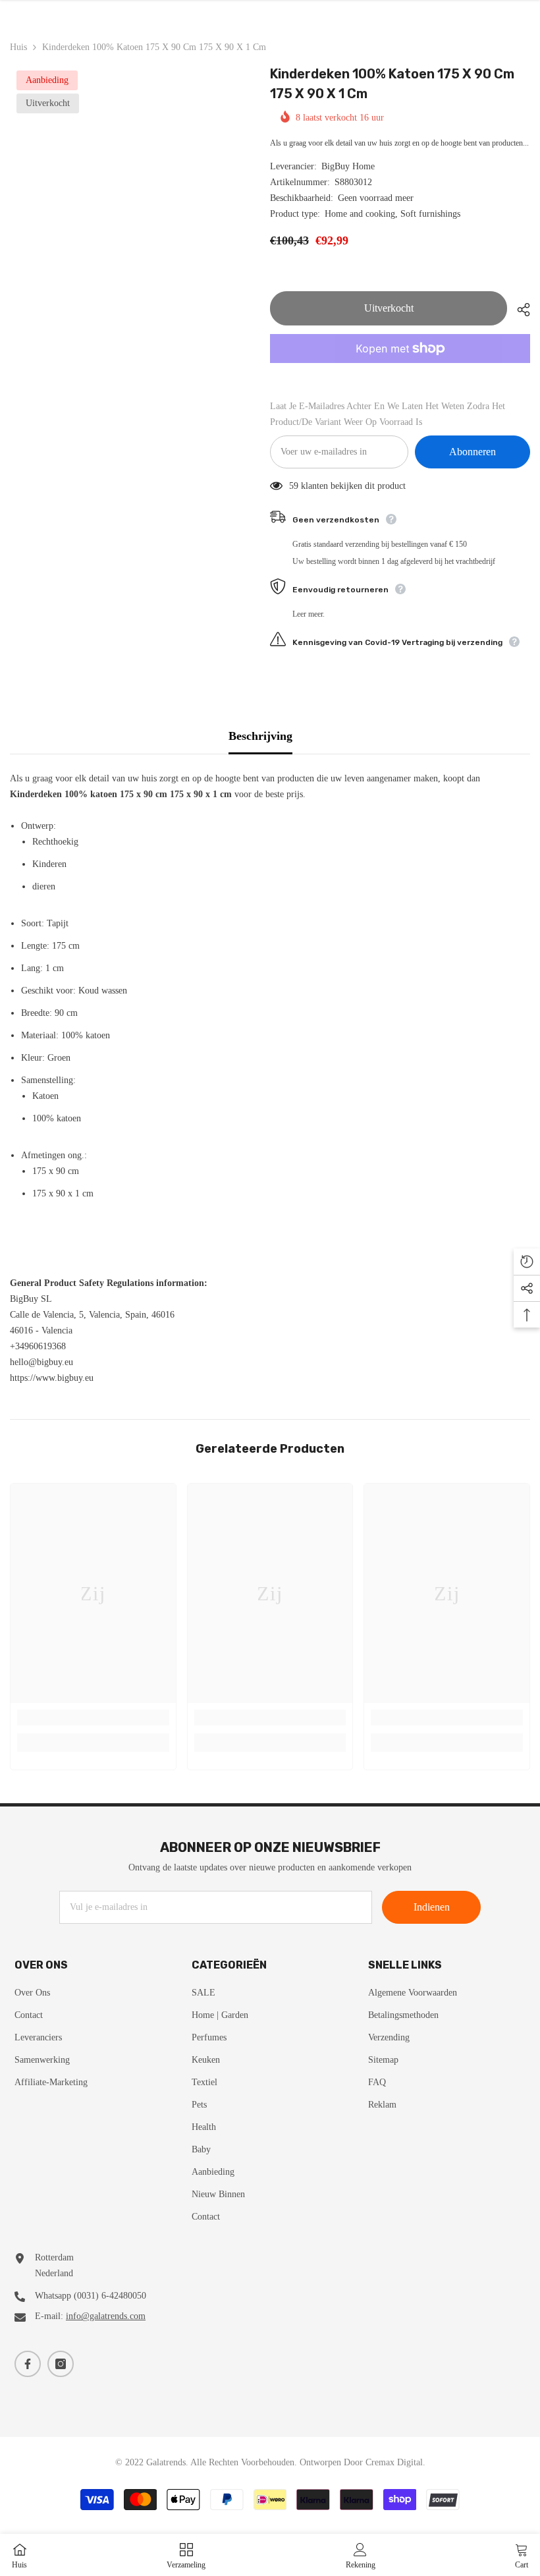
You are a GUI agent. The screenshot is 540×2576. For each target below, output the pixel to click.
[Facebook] (28, 2364)
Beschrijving (260, 736)
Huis (18, 47)
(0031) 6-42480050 (110, 2296)
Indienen (432, 1907)
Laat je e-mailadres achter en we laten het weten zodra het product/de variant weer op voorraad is (388, 414)
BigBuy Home (348, 166)
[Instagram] (61, 2364)
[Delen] (519, 310)
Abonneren (472, 452)
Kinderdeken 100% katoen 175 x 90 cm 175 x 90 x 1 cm (392, 84)
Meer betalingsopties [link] (400, 371)
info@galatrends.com (106, 2316)
